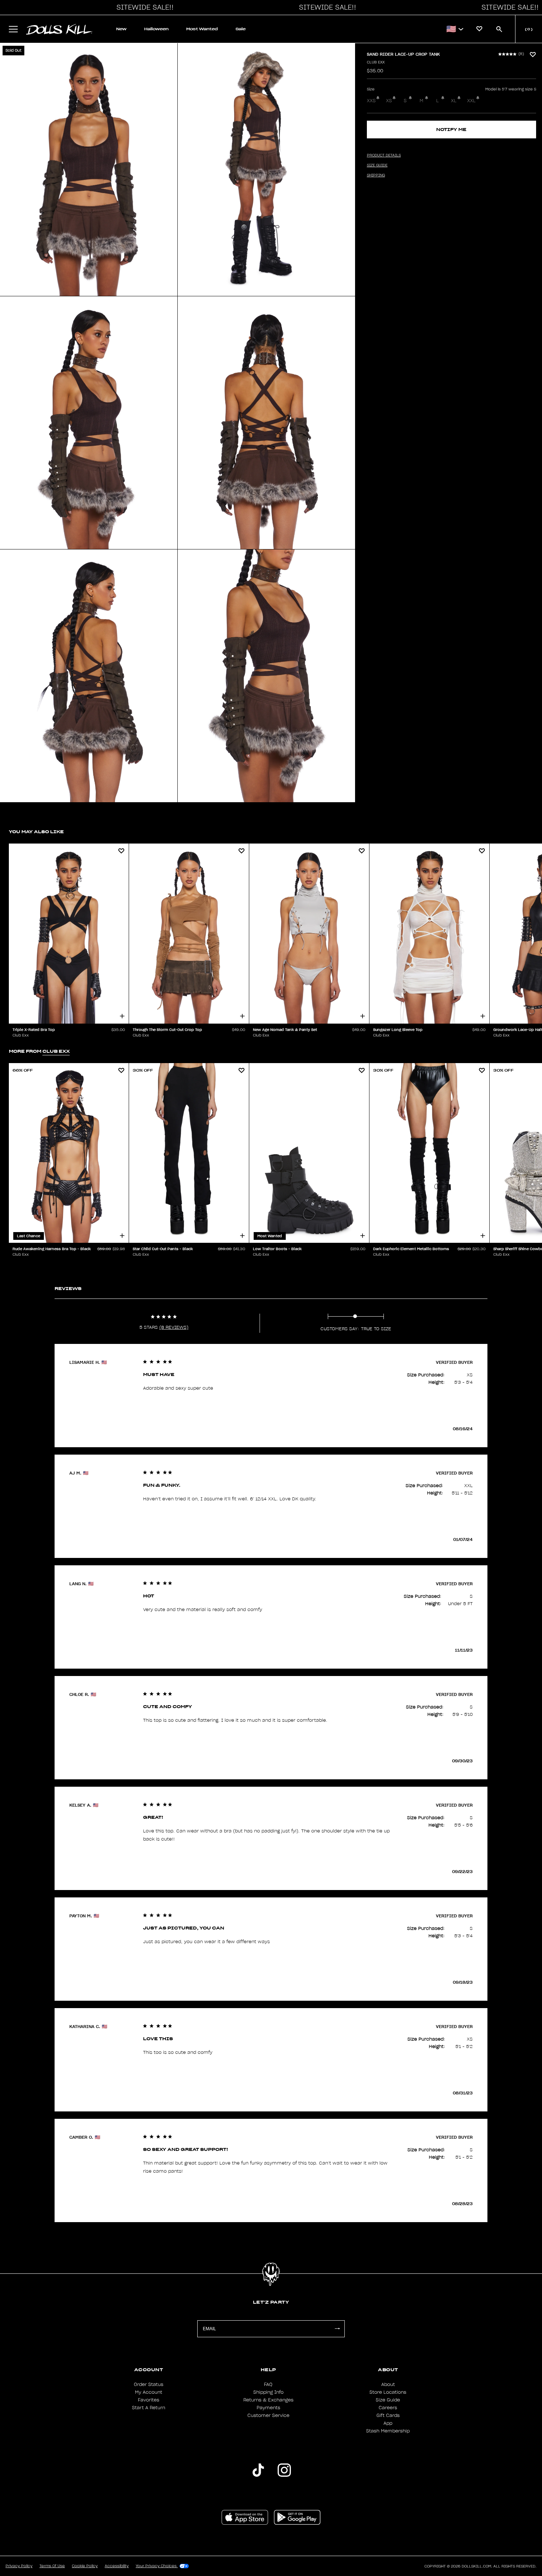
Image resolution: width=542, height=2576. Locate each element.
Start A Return (149, 2408)
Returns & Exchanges (268, 2400)
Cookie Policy (85, 2566)
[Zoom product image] (89, 170)
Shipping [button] (376, 175)
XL (454, 101)
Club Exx (376, 62)
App (388, 2423)
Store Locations (388, 2392)
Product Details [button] (384, 155)
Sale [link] (241, 29)
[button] (143, 7)
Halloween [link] (156, 29)
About (388, 2384)
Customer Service (268, 2415)
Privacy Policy (19, 2566)
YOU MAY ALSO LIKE (36, 832)
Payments (268, 2408)
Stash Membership (388, 2431)
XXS (371, 101)
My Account (149, 2392)
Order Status (149, 2384)
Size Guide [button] (377, 165)
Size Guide (388, 2400)
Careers (388, 2408)
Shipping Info (268, 2392)
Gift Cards (388, 2415)
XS (389, 101)
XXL (471, 101)
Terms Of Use (52, 2566)
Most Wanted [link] (202, 29)
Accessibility (117, 2566)
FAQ (268, 2384)
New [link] (121, 29)
